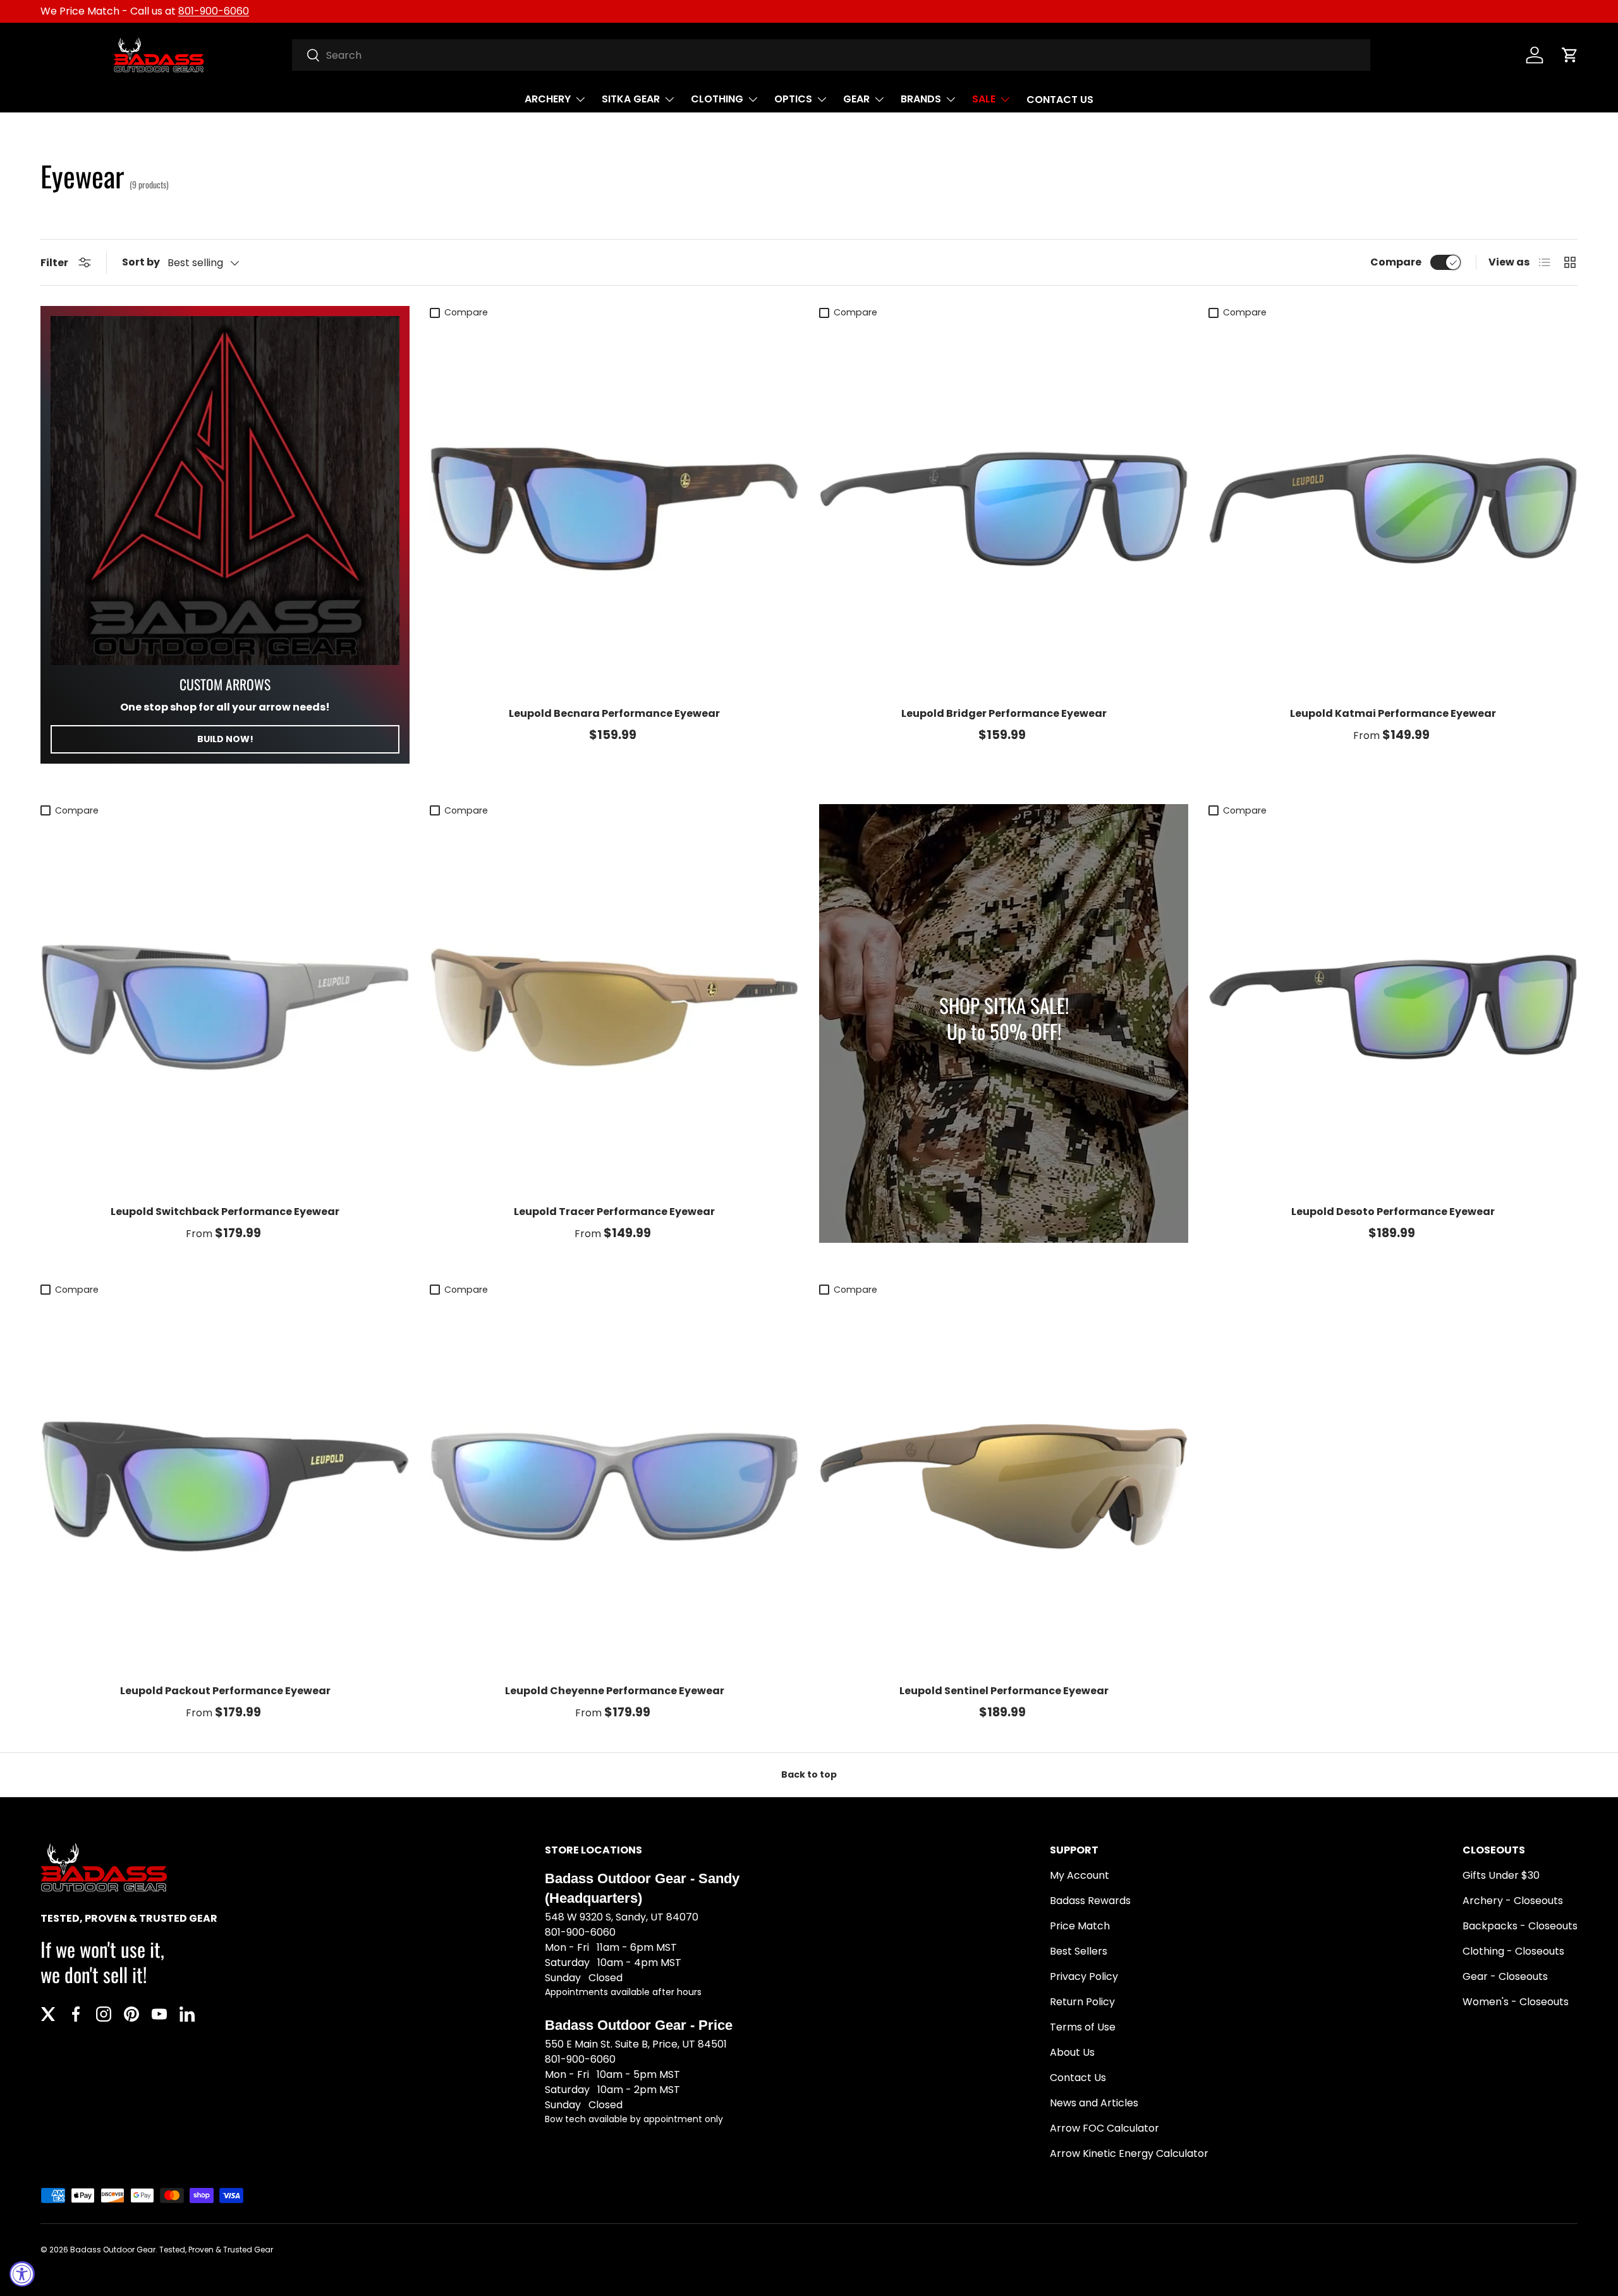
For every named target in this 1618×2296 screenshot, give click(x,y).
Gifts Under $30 (1501, 1875)
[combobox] (831, 55)
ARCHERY (548, 99)
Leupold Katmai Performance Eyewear (1393, 713)
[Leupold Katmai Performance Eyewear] (1393, 509)
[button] (1570, 55)
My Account (1080, 1875)
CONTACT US (1060, 100)
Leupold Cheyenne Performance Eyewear (615, 1691)
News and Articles (1094, 2103)
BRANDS (921, 99)
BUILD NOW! (225, 739)
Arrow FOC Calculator (1104, 2128)
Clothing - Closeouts (1513, 1951)
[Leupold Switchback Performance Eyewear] (225, 1007)
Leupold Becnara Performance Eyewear (614, 713)
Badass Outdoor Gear (113, 2250)
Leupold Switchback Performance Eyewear (225, 1212)
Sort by (141, 262)
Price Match (1080, 1926)
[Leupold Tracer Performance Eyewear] (614, 1007)
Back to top (809, 1774)
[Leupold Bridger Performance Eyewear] (1004, 509)
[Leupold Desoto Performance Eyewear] (1393, 1007)
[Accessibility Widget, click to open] (22, 2274)
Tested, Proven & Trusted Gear (216, 2250)
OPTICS (793, 99)
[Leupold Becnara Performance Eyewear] (614, 509)
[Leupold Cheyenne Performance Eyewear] (614, 1486)
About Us (1072, 2052)
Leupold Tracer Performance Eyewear (614, 1212)
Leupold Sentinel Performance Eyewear (1004, 1691)
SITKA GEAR (631, 99)
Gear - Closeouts (1505, 1976)
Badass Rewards (1090, 1901)
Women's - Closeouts (1516, 2002)
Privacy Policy (1084, 1976)
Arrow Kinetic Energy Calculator (1129, 2153)
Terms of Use (1083, 2027)
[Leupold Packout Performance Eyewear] (225, 1486)
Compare (1396, 262)
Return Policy (1082, 2002)
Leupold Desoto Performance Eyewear (1393, 1212)
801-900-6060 (214, 11)
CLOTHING (717, 99)
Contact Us (1078, 2078)
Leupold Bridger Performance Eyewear (1004, 713)
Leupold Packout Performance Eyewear (225, 1691)
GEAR (856, 99)
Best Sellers (1079, 1951)
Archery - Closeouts (1513, 1901)
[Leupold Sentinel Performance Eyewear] (1004, 1486)
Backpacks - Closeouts (1520, 1926)
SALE (984, 99)
